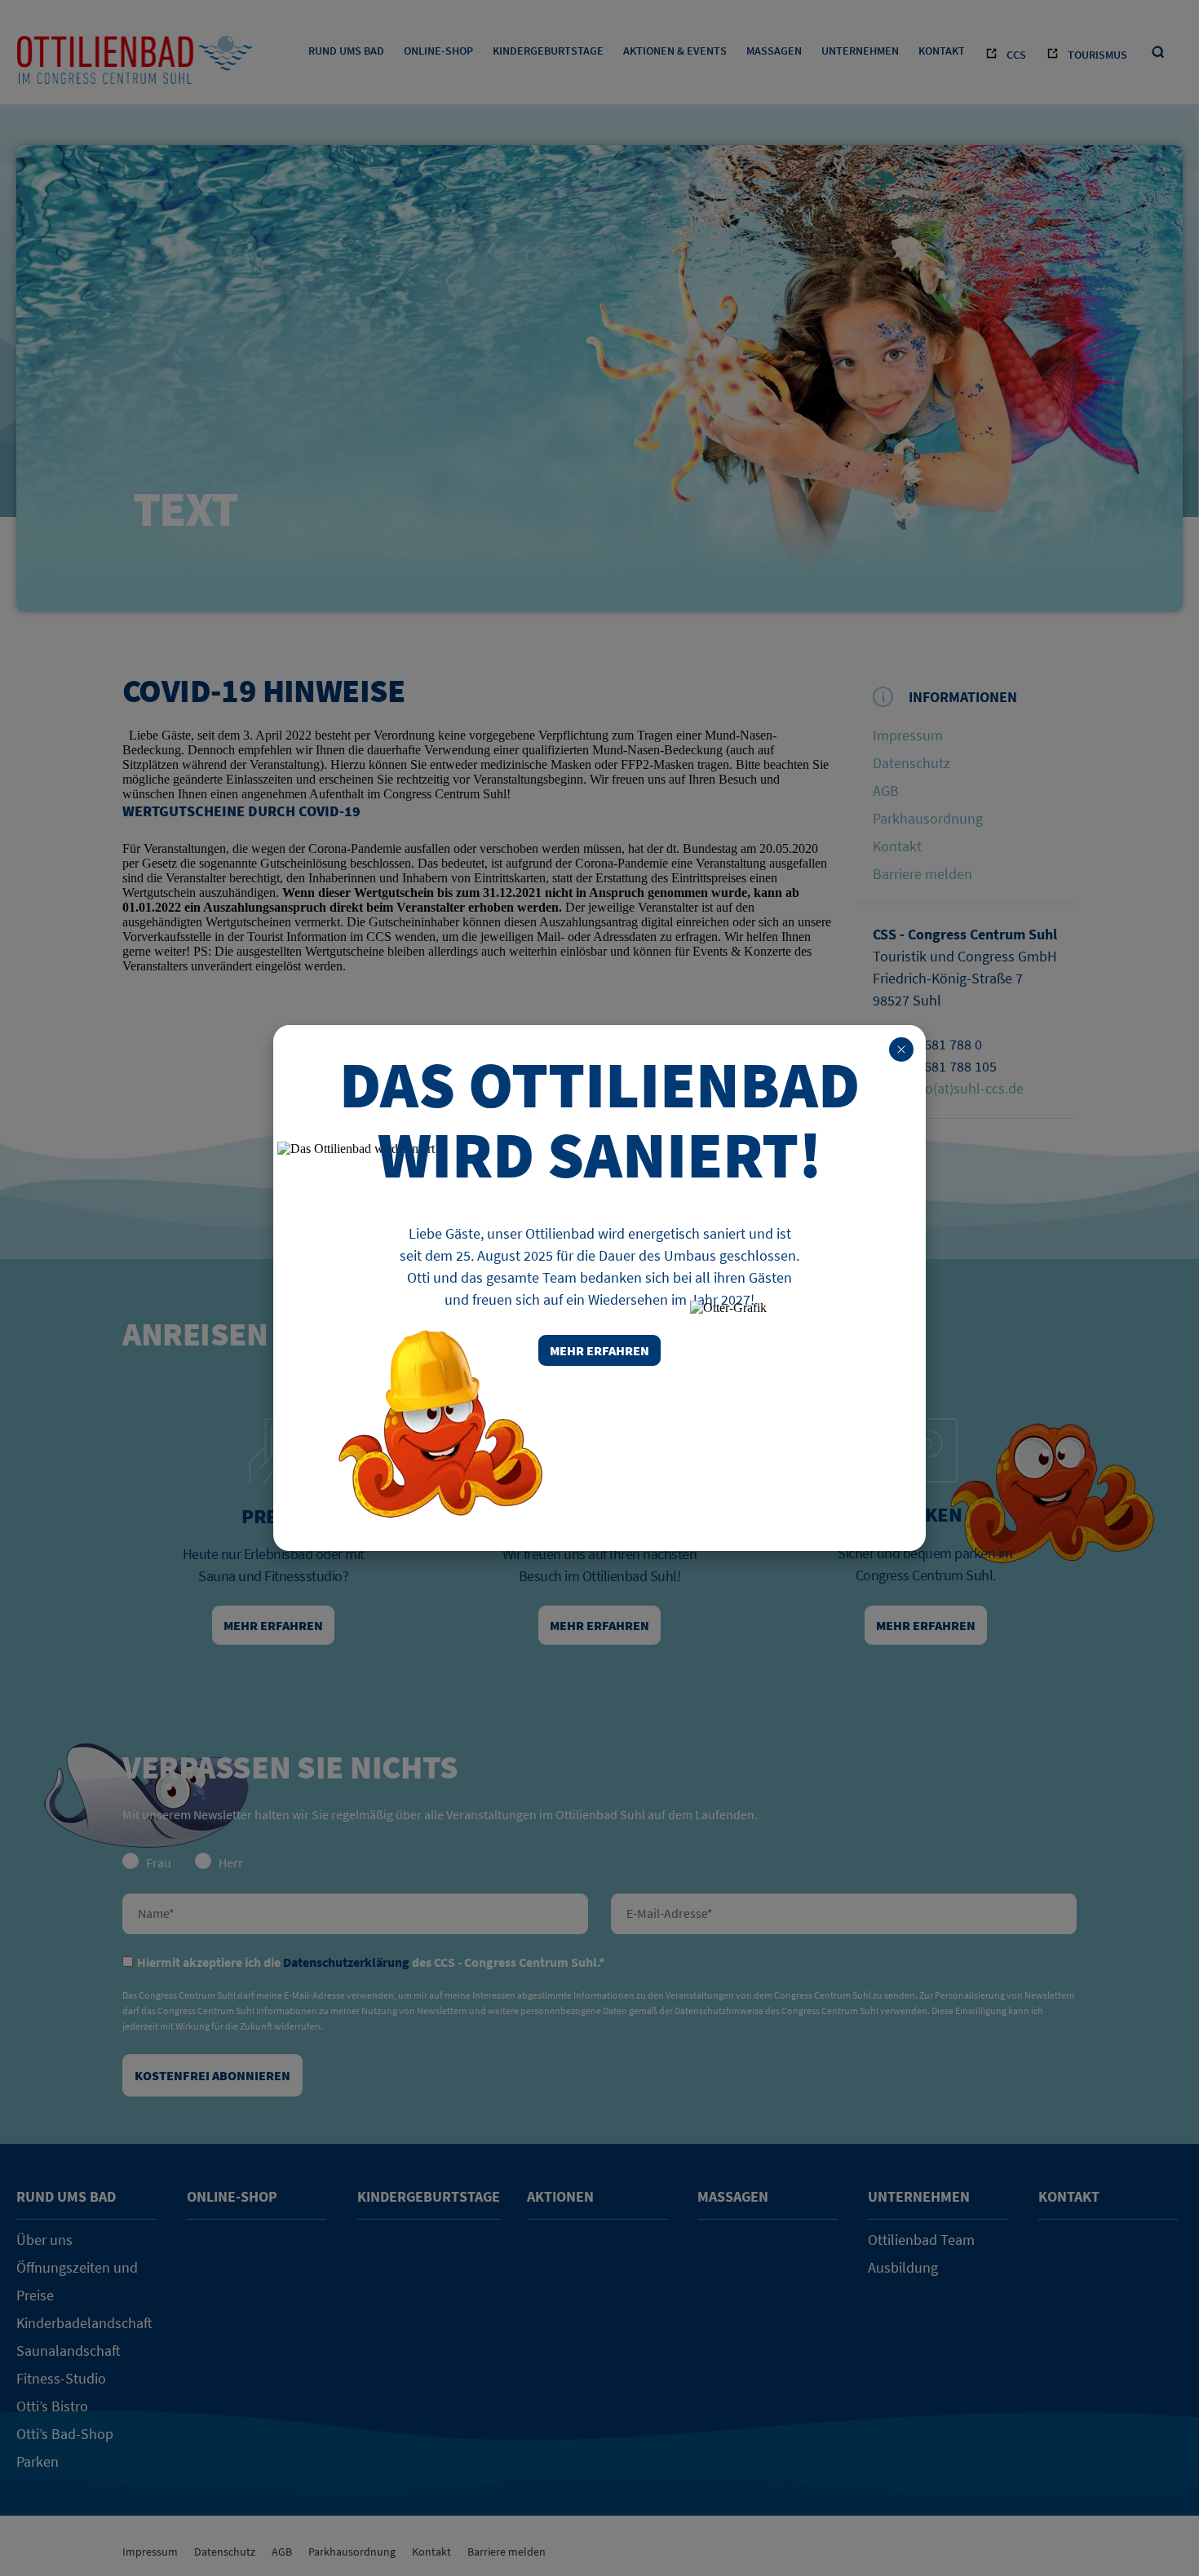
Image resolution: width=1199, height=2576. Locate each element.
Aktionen (560, 2196)
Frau (159, 1862)
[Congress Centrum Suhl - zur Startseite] (135, 65)
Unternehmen (860, 51)
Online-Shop (438, 51)
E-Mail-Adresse (844, 1914)
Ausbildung (903, 2267)
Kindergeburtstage (548, 51)
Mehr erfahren (273, 1625)
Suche (1159, 53)
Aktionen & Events (675, 51)
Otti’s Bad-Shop (65, 2434)
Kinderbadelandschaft (84, 2323)
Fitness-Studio (61, 2378)
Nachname (355, 1914)
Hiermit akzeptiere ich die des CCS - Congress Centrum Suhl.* (371, 1962)
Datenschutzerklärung (346, 1962)
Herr (231, 1862)
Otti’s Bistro (52, 2406)
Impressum (908, 735)
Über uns (44, 2240)
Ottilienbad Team (921, 2240)
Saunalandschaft (69, 2351)
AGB (886, 791)
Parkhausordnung (928, 818)
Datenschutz (911, 763)
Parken (38, 2461)
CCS (1016, 55)
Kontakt (942, 51)
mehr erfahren (599, 1350)
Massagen (774, 51)
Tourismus (1097, 55)
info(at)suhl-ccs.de (967, 1088)
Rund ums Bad (346, 51)
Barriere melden (922, 874)
